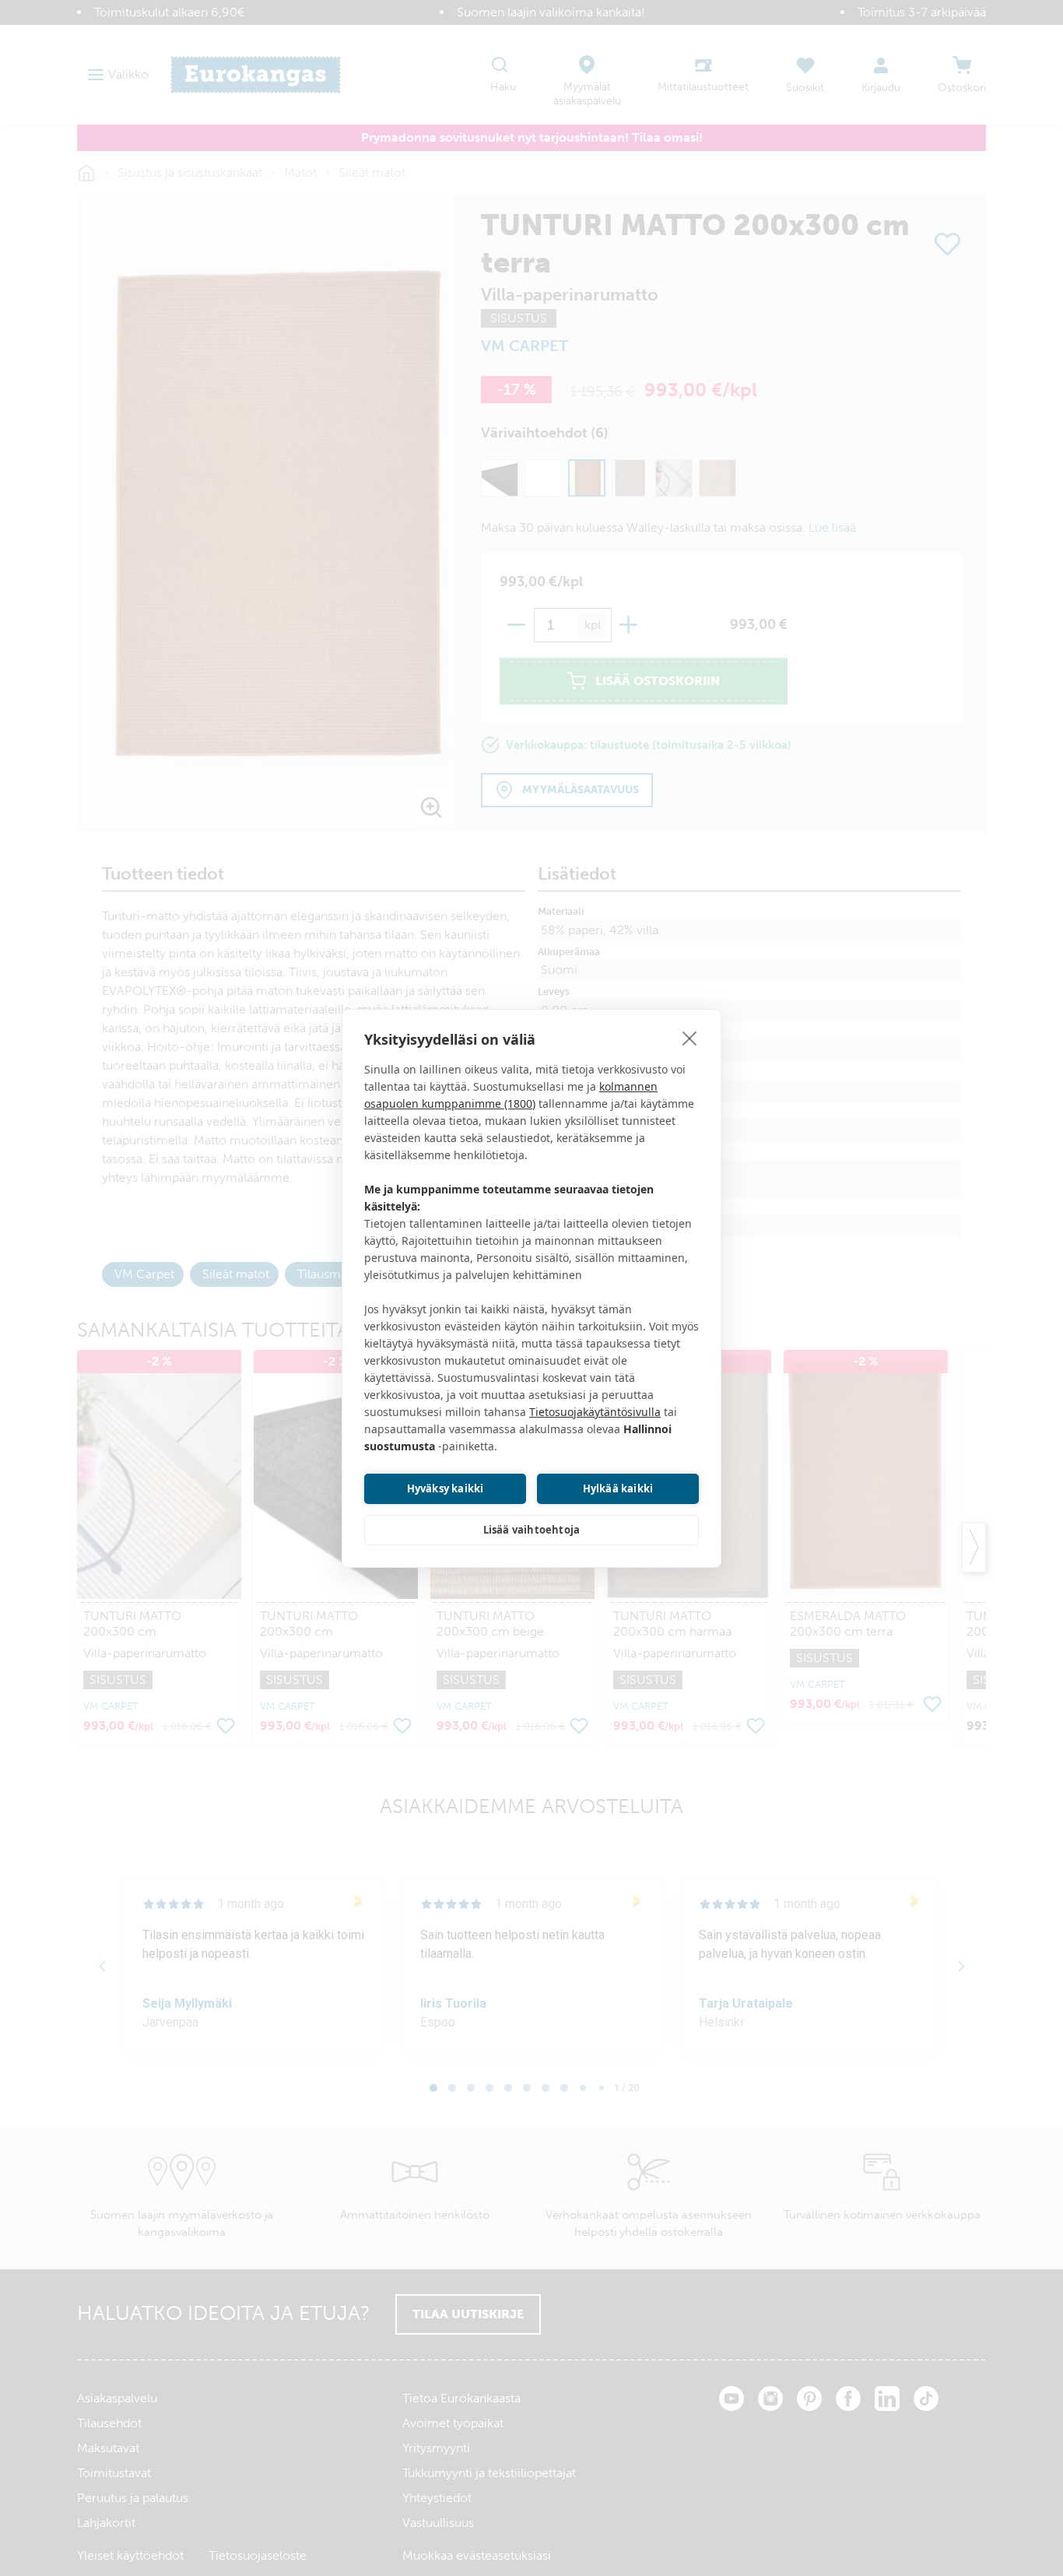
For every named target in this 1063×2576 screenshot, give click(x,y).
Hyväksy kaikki (446, 1488)
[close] (690, 1038)
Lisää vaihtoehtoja (532, 1530)
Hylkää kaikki (618, 1488)
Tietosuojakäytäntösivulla (595, 1412)
